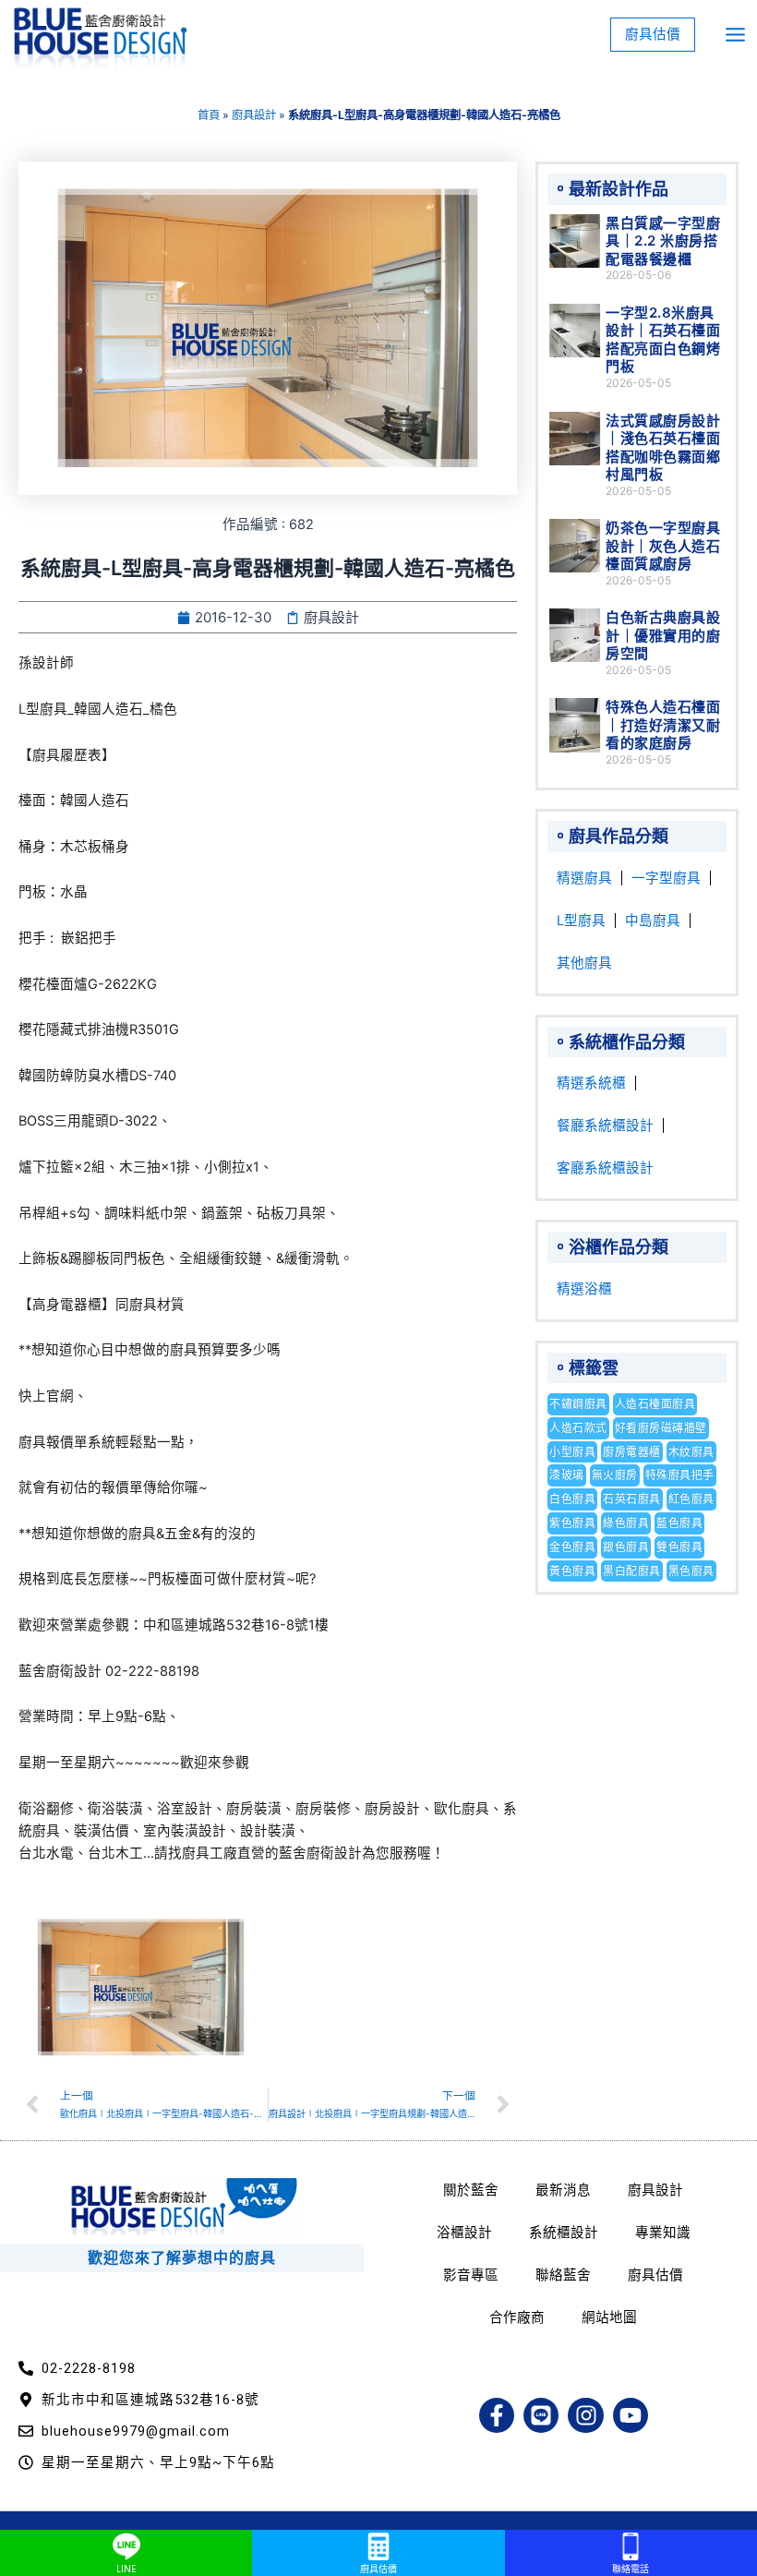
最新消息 (563, 2190)
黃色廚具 (572, 1571)
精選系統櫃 (591, 1083)
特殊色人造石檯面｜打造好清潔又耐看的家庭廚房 (663, 725)
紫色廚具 (572, 1523)
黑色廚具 (691, 1571)
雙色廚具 (679, 1547)
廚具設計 (254, 115)
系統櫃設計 (564, 2233)
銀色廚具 (626, 1547)
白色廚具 (572, 1499)
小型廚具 (572, 1452)
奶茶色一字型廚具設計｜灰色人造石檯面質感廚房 (663, 546)
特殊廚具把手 (680, 1475)
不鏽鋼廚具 (578, 1404)
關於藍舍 (471, 2190)
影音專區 (471, 2275)
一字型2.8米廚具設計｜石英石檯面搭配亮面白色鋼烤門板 (663, 340)
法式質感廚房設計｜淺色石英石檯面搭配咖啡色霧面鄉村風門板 (663, 448)
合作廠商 (517, 2317)
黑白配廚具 (632, 1571)
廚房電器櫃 (632, 1452)
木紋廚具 (691, 1452)
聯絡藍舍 (563, 2275)
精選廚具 (584, 878)
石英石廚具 (632, 1499)
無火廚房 (615, 1475)
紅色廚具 (691, 1499)
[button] (653, 35)
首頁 (209, 115)
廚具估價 (655, 2275)
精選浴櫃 (584, 1289)
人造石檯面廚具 (655, 1404)
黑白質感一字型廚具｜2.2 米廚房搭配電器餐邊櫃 (663, 241)
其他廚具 (584, 963)
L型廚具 (581, 921)
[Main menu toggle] (735, 35)
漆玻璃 (567, 1475)
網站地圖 (609, 2317)
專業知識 (663, 2233)
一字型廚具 (666, 878)
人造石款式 (578, 1428)
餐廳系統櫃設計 (605, 1125)
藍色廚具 (679, 1523)
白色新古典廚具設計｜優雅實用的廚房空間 (663, 635)
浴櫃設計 (464, 2233)
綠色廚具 (626, 1523)
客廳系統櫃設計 (605, 1168)
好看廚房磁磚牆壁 (661, 1428)
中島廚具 (653, 921)
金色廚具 (572, 1547)
